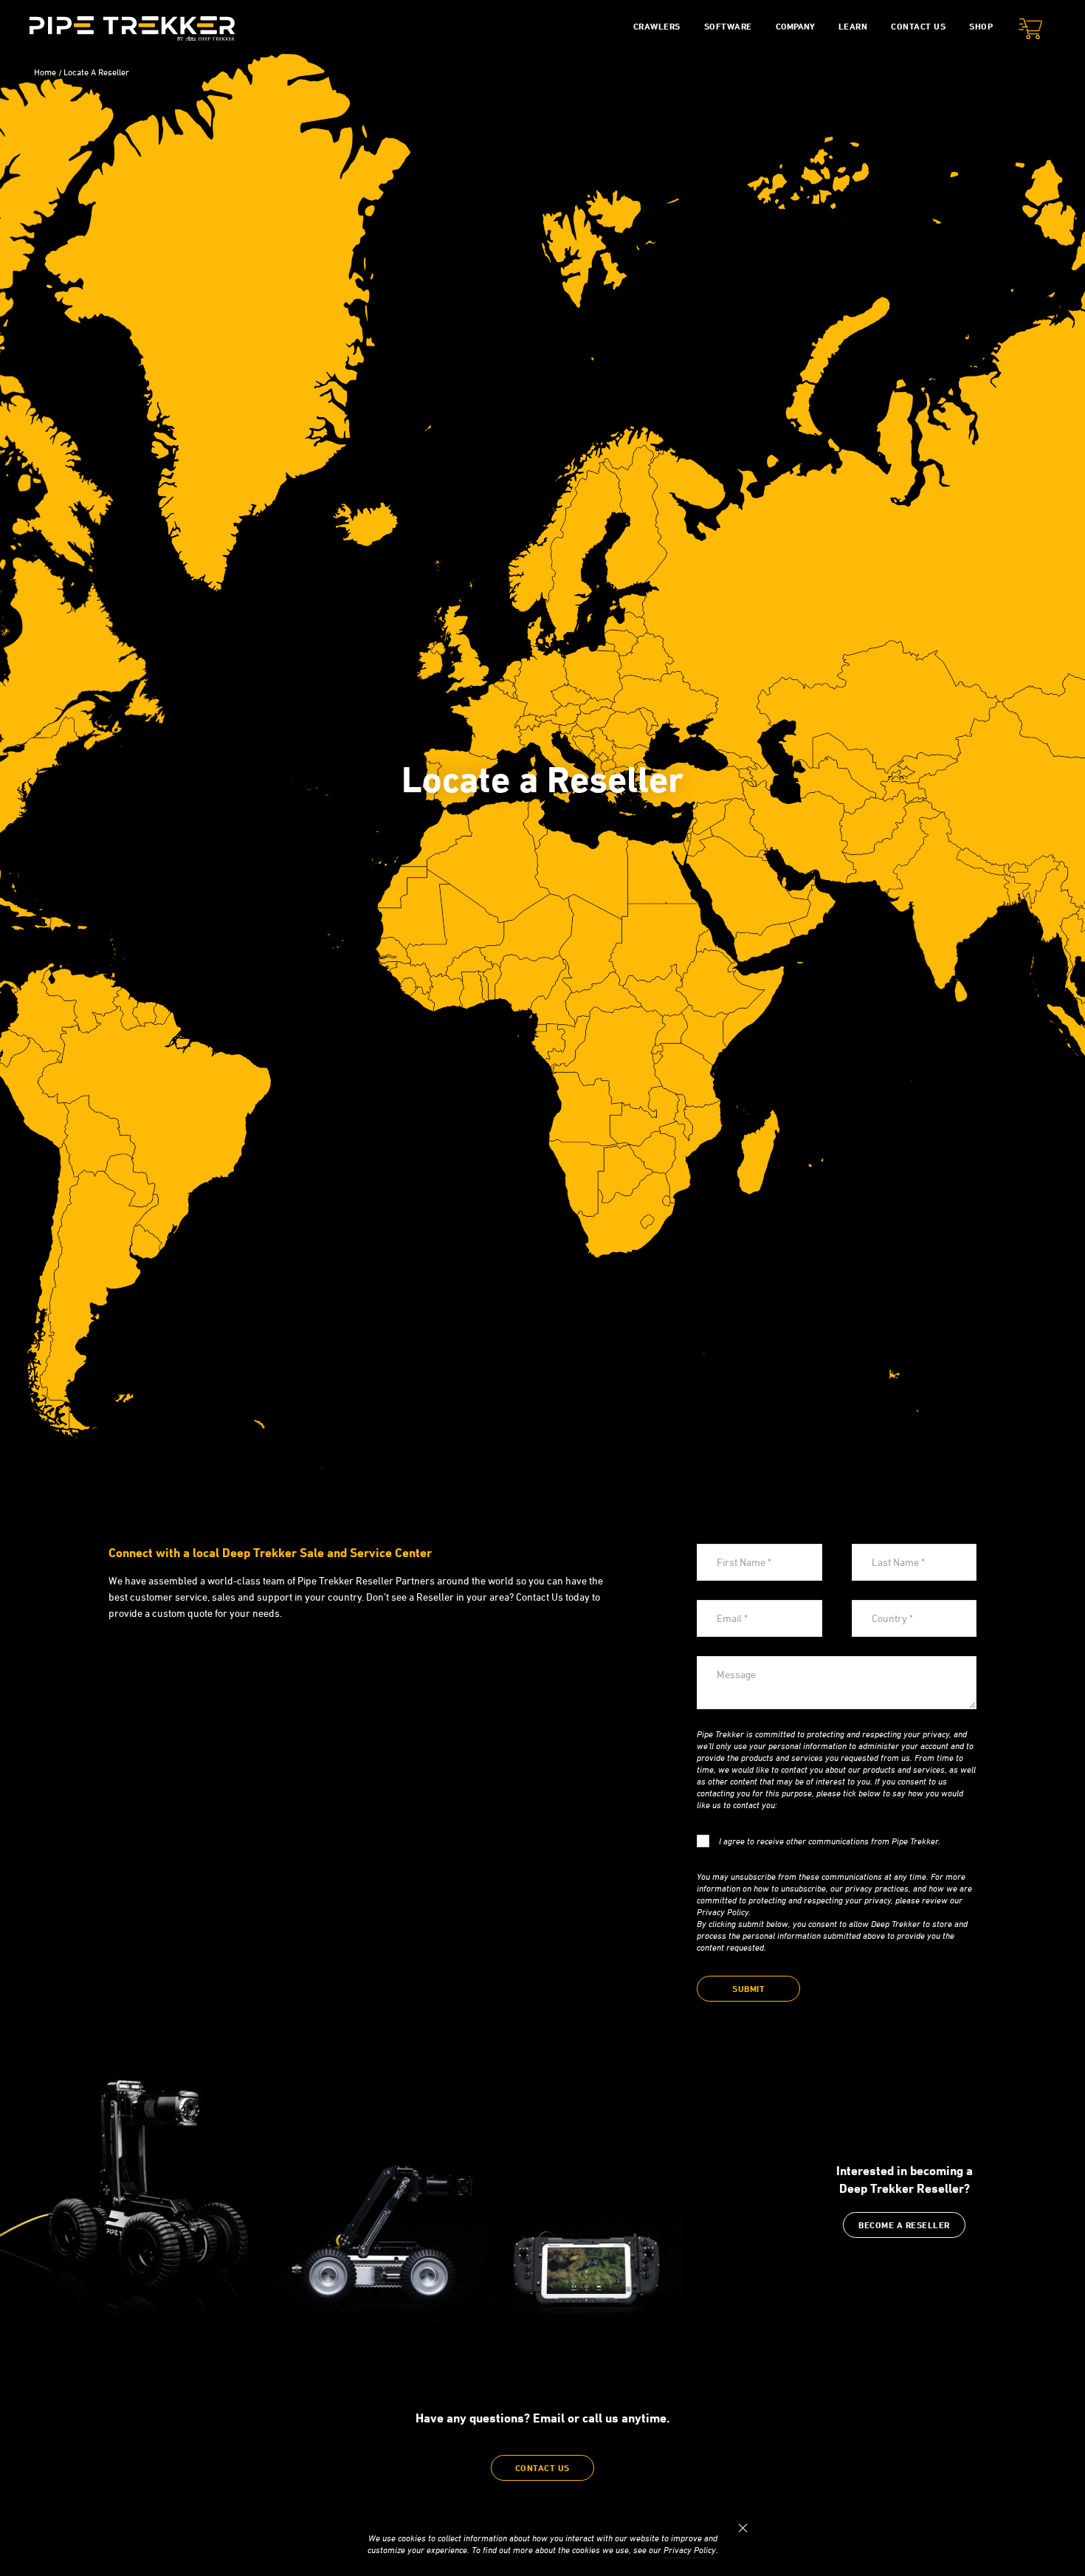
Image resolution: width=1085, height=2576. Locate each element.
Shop (981, 26)
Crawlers (657, 26)
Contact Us (918, 26)
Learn (853, 26)
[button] (1030, 31)
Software (728, 26)
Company (795, 26)
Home (45, 72)
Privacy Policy (690, 2550)
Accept (743, 2528)
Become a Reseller (904, 2225)
